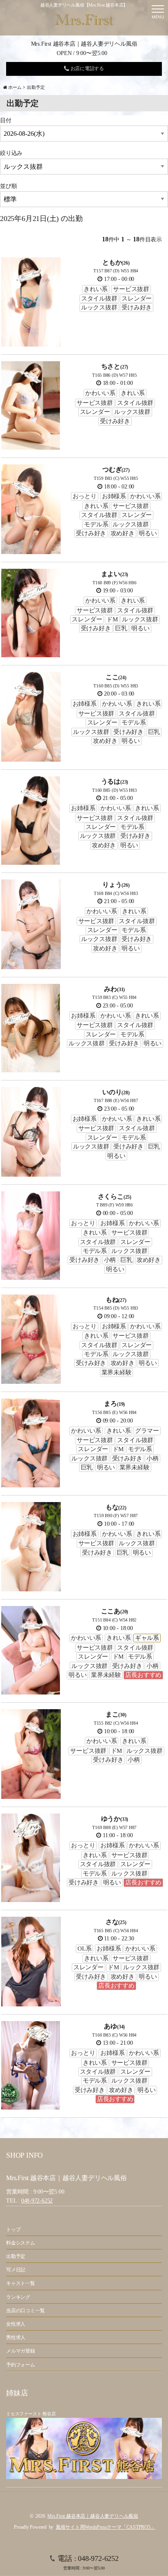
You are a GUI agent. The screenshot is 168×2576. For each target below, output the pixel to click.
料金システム (21, 2243)
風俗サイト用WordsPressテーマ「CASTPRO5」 (106, 2527)
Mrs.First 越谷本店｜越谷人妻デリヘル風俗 (93, 2516)
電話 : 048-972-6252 (88, 2562)
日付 (6, 120)
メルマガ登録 (21, 2351)
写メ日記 (16, 2270)
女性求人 (16, 2324)
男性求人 (16, 2337)
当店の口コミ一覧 (25, 2311)
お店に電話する (87, 68)
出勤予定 (16, 2256)
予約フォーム (21, 2365)
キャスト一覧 (21, 2283)
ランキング (18, 2297)
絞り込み (11, 153)
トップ (13, 2229)
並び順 (8, 186)
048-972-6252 (37, 2201)
